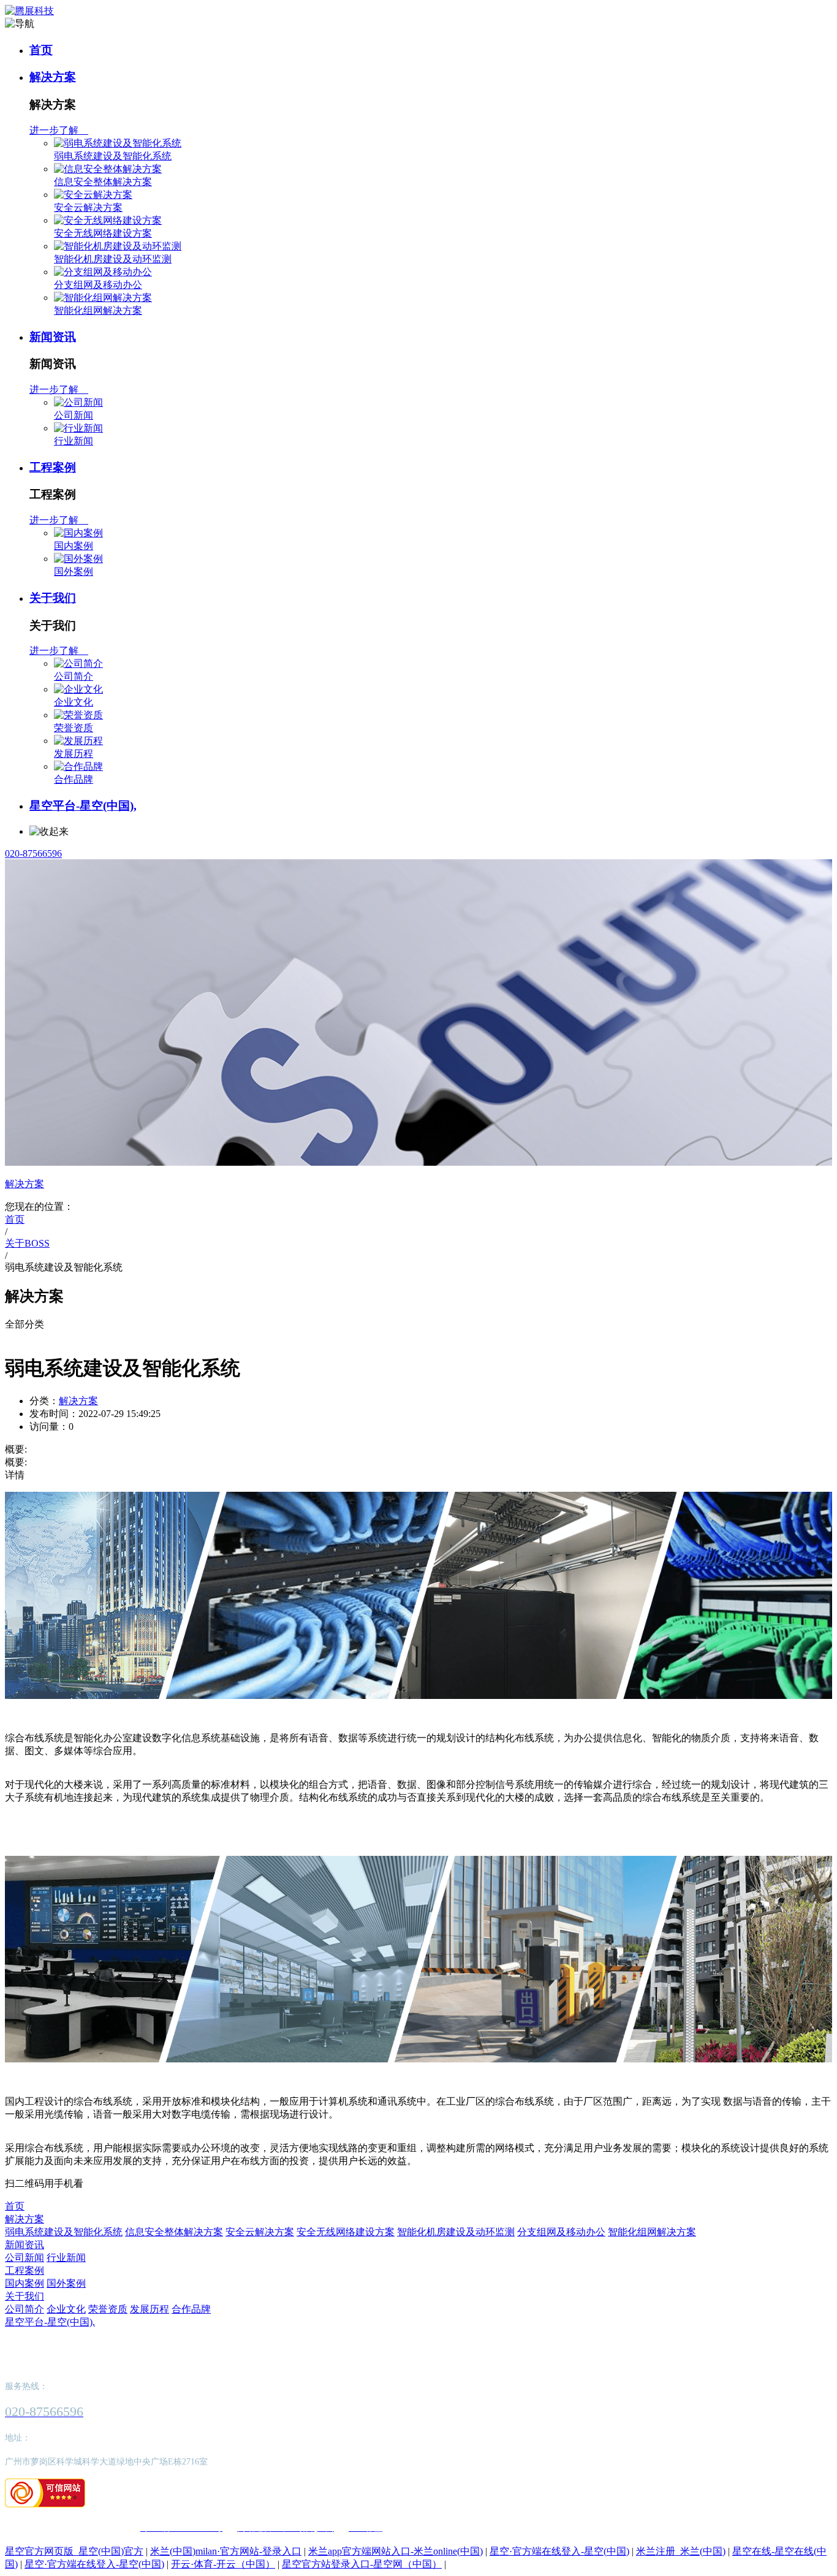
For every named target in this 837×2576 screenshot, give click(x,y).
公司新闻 (74, 415)
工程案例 (53, 467)
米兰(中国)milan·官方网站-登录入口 (226, 2551)
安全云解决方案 (88, 207)
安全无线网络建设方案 (103, 233)
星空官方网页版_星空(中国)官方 (74, 2551)
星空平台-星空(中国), (83, 806)
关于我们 (53, 598)
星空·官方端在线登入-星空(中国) (559, 2551)
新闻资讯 (53, 337)
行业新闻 (74, 441)
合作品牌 (74, 779)
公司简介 (74, 676)
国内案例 (74, 546)
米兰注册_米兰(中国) (681, 2551)
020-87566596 (33, 853)
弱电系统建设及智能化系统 (113, 156)
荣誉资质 (74, 728)
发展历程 (74, 754)
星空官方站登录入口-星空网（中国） (362, 2564)
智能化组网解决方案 (98, 310)
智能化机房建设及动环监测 (113, 259)
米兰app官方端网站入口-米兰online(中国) (396, 2551)
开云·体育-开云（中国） (223, 2564)
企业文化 (74, 702)
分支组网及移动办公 (98, 285)
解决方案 (53, 77)
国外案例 (74, 572)
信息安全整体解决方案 (103, 182)
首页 (41, 50)
